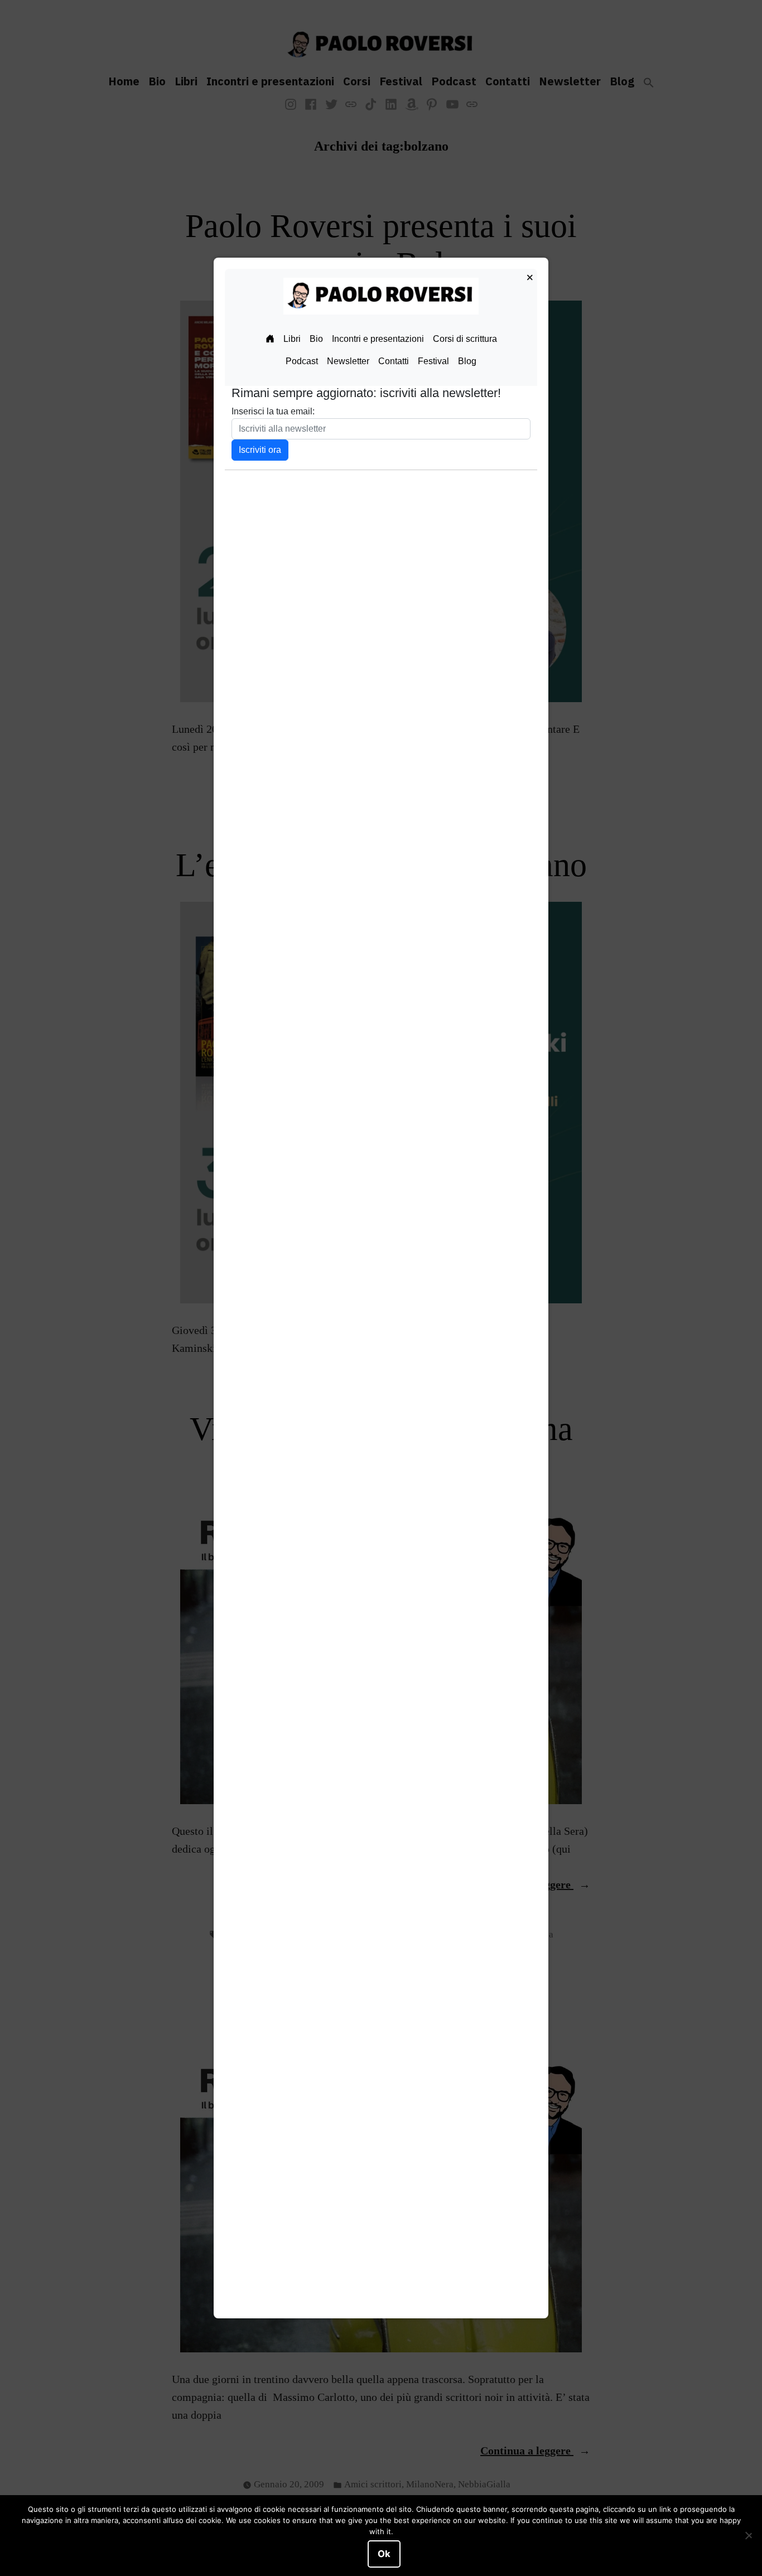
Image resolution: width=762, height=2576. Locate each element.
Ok (384, 2554)
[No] (748, 2536)
